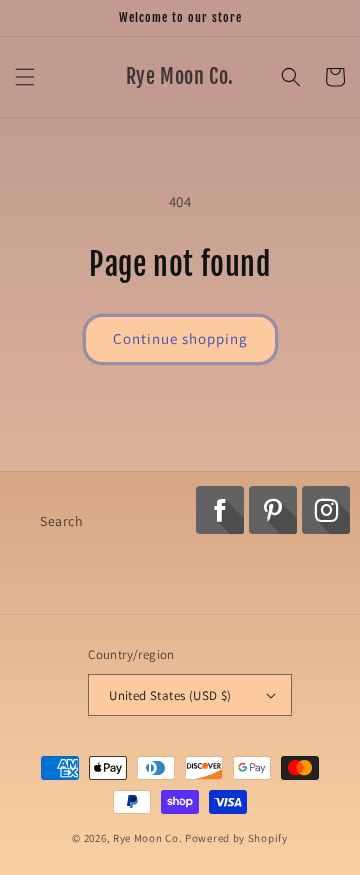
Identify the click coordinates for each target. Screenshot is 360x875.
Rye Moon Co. (147, 838)
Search (62, 521)
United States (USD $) (170, 695)
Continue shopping (180, 338)
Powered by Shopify (236, 838)
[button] (25, 77)
